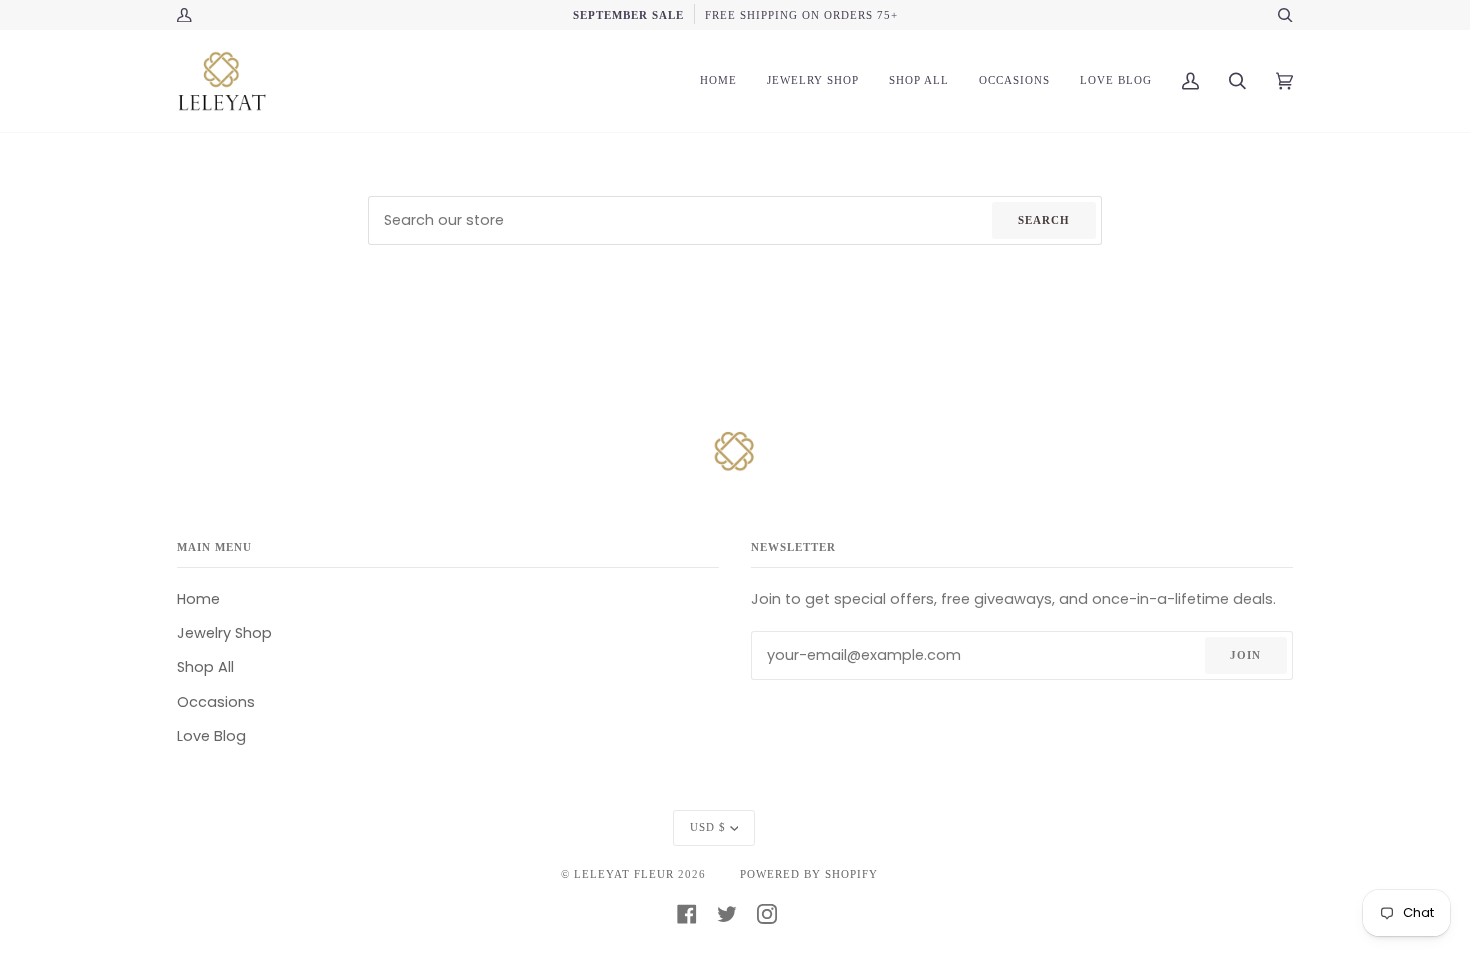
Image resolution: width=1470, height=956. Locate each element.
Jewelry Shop (224, 633)
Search (1044, 220)
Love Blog (211, 736)
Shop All (205, 667)
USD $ (708, 827)
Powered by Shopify (809, 874)
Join (1245, 655)
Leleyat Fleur (624, 874)
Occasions (216, 702)
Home (198, 599)
